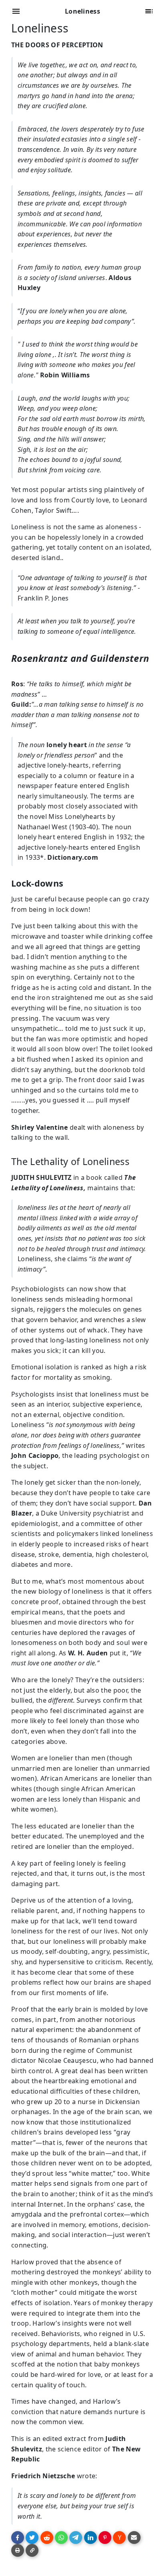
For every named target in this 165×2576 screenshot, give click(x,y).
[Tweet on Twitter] (32, 2538)
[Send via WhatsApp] (61, 2538)
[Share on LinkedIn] (91, 2538)
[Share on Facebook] (18, 2538)
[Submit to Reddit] (47, 2538)
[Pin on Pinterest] (105, 2538)
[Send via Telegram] (76, 2538)
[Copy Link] (32, 2550)
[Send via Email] (134, 2538)
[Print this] (18, 2550)
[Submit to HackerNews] (119, 2538)
